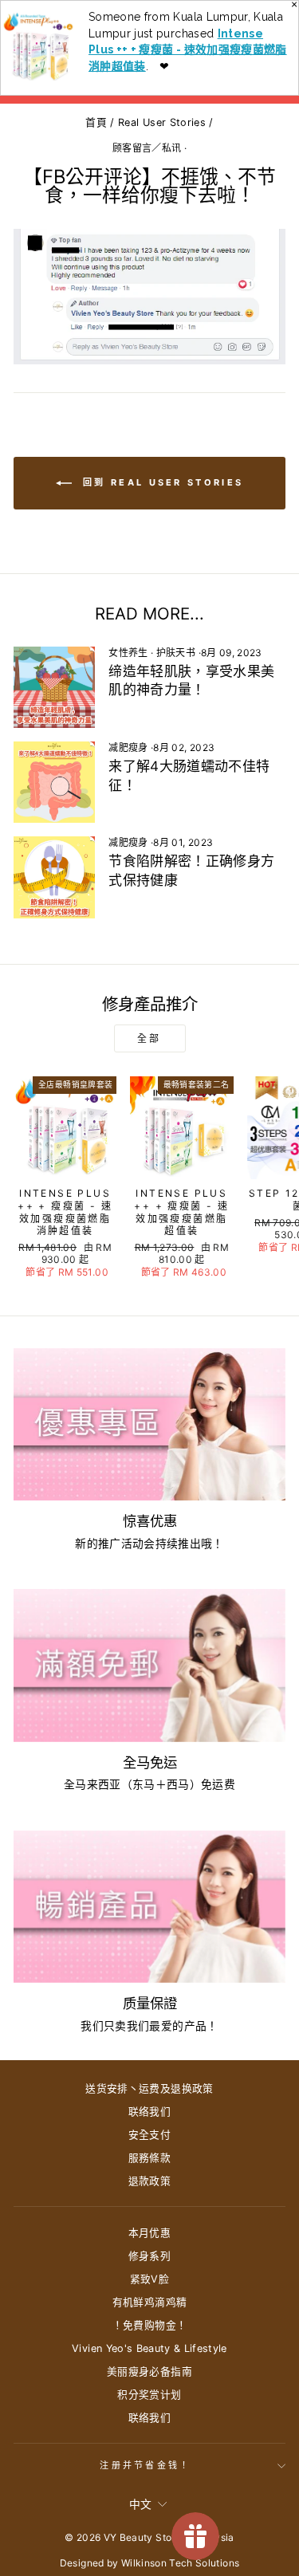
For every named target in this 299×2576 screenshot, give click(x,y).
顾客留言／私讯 (147, 148)
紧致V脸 (149, 2279)
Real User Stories (162, 122)
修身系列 (149, 2256)
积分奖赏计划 (149, 2395)
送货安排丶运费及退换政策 (149, 2088)
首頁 (96, 122)
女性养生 (128, 653)
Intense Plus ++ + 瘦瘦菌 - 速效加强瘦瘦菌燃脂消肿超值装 (188, 50)
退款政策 (149, 2181)
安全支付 (149, 2135)
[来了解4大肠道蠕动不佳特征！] (54, 782)
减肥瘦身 (128, 747)
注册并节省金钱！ (146, 2465)
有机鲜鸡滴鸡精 (149, 2302)
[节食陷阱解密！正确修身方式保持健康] (54, 877)
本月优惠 (149, 2233)
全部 (149, 1038)
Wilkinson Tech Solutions (180, 2563)
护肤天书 (176, 653)
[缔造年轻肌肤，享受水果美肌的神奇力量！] (54, 687)
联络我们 (149, 2112)
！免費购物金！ (149, 2325)
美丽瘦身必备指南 (149, 2371)
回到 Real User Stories (161, 482)
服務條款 (149, 2158)
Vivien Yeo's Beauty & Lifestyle (149, 2348)
